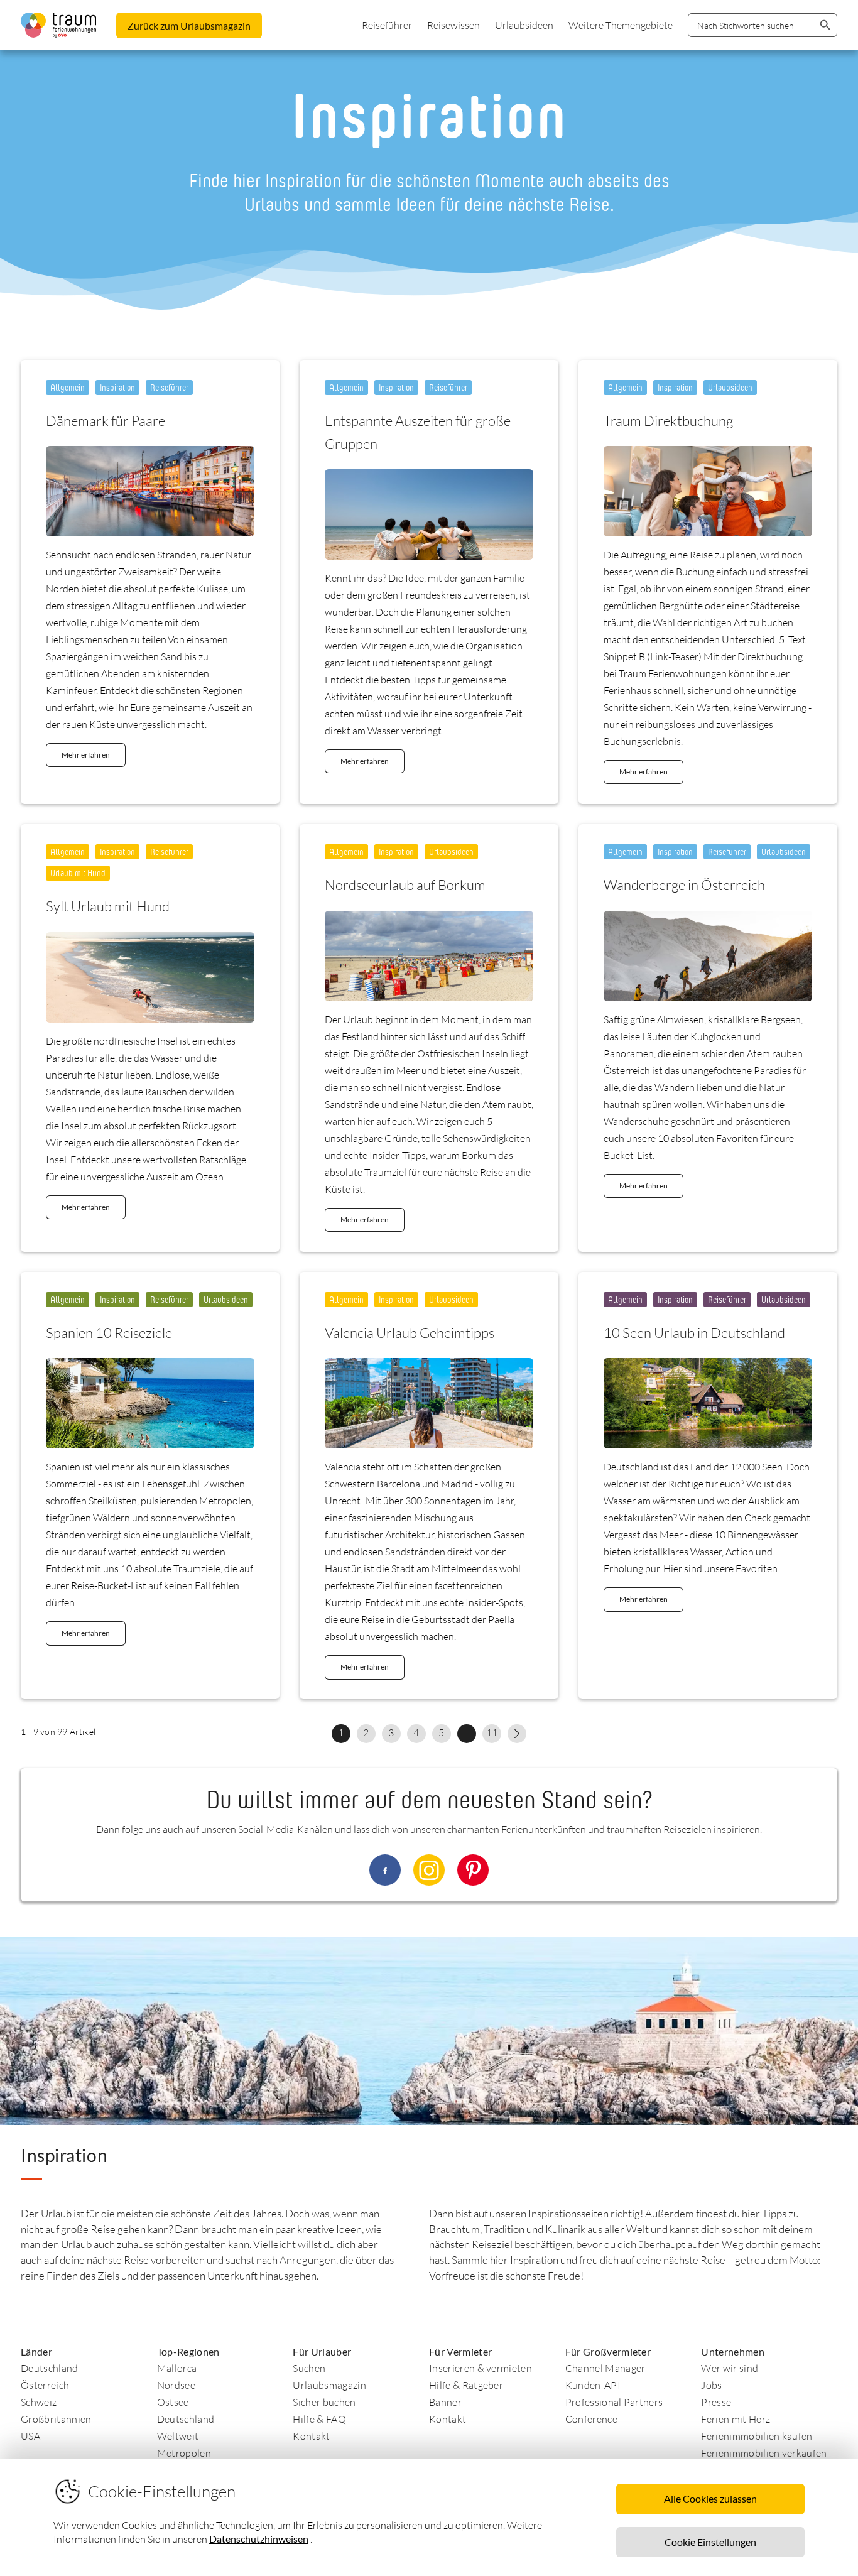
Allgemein (68, 387)
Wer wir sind (730, 2368)
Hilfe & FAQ (319, 2419)
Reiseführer (387, 25)
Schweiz (39, 2402)
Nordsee (176, 2385)
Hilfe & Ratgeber (466, 2385)
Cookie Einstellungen (710, 2542)
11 (492, 1732)
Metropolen (184, 2453)
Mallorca (177, 2368)
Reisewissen (453, 25)
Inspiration (117, 387)
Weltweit (178, 2436)
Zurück (189, 25)
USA (30, 2436)
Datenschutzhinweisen (259, 2539)
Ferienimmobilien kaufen (757, 2436)
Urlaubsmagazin (329, 2385)
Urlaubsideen (524, 25)
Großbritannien (56, 2419)
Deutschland (50, 2368)
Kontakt (311, 2436)
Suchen (309, 2368)
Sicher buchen (324, 2402)
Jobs (711, 2385)
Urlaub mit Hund (78, 873)
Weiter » (517, 1734)
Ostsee (173, 2402)
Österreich (45, 2385)
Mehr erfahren (86, 755)
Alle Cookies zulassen (710, 2498)
